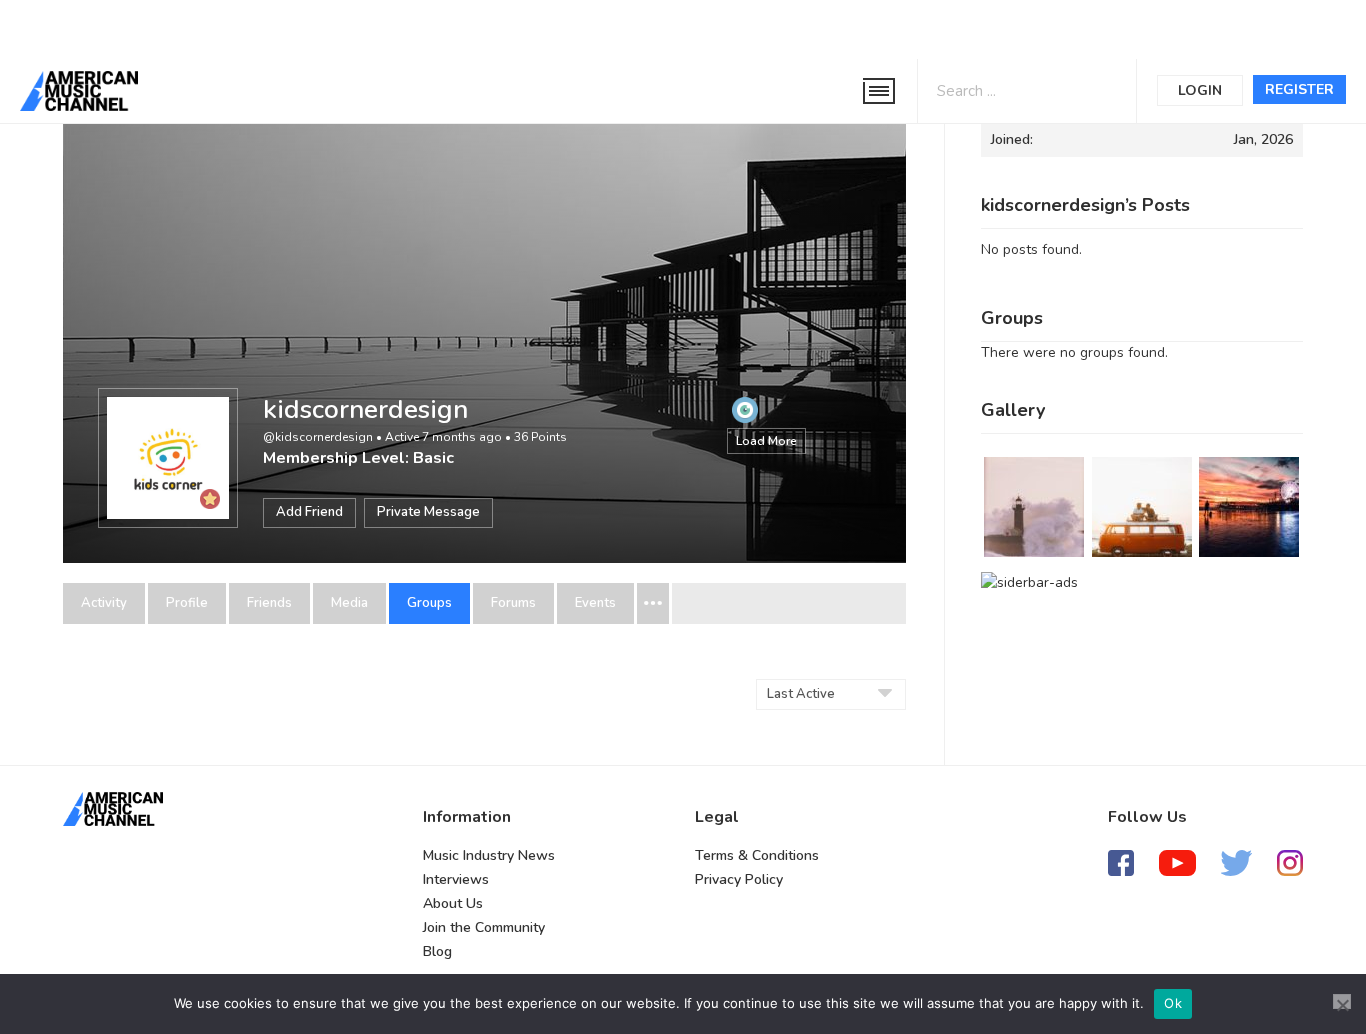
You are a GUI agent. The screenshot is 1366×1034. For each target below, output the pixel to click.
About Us (453, 903)
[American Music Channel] (113, 809)
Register (1299, 89)
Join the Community (484, 927)
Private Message (428, 512)
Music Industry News (489, 855)
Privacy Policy (739, 879)
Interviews (456, 879)
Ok (1173, 1003)
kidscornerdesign (365, 409)
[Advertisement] (604, 27)
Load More (766, 441)
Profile (187, 603)
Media (349, 603)
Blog (437, 951)
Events (595, 603)
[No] (1342, 1001)
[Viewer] (745, 409)
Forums (513, 603)
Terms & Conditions (757, 855)
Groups (429, 603)
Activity (104, 603)
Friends (269, 603)
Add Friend (309, 512)
